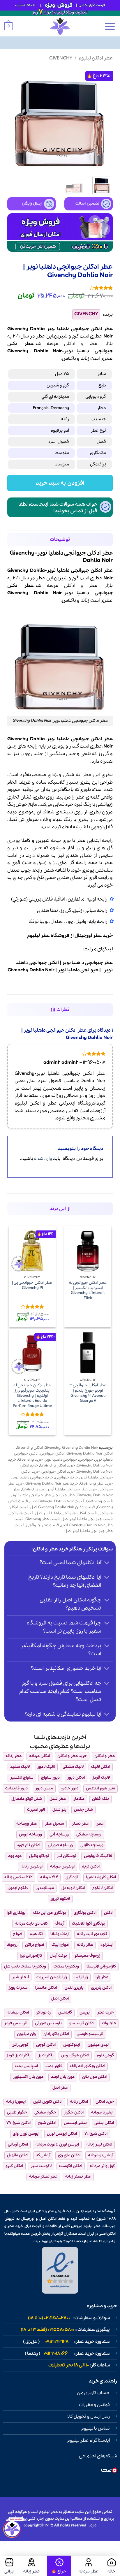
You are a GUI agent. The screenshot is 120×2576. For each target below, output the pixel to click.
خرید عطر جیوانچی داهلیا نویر (72, 1489)
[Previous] (103, 119)
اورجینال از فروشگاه (71, 936)
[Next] (13, 119)
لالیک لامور (46, 1767)
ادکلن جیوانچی (52, 1454)
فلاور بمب (54, 2066)
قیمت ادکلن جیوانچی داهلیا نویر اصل (66, 1513)
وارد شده (43, 1159)
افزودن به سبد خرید (60, 483)
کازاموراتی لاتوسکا (101, 1966)
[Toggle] (107, 1563)
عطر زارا (102, 1977)
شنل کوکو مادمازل (27, 1799)
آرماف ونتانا (60, 1934)
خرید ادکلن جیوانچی (58, 1472)
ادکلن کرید (91, 1866)
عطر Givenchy (34, 1489)
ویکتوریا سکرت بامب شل (25, 1966)
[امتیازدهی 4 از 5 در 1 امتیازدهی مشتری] (60, 288)
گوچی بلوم (105, 2055)
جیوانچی (104, 351)
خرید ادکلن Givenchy (57, 1465)
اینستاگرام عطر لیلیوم (89, 2440)
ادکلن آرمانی (18, 2145)
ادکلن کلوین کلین (48, 2102)
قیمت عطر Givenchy (43, 1519)
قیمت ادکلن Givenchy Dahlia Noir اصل (63, 1507)
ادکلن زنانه (79, 2102)
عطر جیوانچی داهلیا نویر (87, 963)
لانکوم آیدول (18, 1888)
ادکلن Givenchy (30, 1448)
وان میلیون (26, 2034)
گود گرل (72, 1877)
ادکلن (70, 344)
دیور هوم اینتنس (100, 1788)
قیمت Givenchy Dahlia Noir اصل (57, 1501)
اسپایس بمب (26, 2066)
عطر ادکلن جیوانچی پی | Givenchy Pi (32, 1285)
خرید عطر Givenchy (96, 1484)
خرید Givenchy (30, 1460)
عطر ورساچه (27, 1824)
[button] (110, 26)
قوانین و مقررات (94, 2405)
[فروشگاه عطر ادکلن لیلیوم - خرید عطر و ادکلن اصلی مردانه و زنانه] (60, 26)
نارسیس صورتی (48, 2023)
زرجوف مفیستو (87, 1956)
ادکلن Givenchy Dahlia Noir (90, 1454)
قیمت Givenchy (99, 1501)
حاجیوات (109, 2023)
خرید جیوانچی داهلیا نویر (32, 1477)
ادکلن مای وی (69, 2155)
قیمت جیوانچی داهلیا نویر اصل (87, 1519)
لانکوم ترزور (60, 1899)
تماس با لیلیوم (96, 2429)
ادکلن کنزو (14, 2166)
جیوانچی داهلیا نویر (78, 970)
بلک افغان (100, 1799)
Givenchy (61, 58)
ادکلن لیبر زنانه (99, 2145)
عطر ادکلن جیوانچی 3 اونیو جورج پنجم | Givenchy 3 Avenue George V (88, 1393)
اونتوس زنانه (32, 1866)
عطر (93, 344)
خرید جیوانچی (67, 1477)
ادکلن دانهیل (18, 2155)
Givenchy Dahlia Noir (31, 970)
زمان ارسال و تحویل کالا (89, 2417)
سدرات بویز (18, 1988)
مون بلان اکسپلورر (28, 2077)
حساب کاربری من (93, 2393)
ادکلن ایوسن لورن (62, 2134)
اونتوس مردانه (62, 1866)
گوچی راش (20, 2045)
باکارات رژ (46, 2055)
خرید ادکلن (105, 2102)
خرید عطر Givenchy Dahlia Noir (52, 1484)
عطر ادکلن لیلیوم (96, 58)
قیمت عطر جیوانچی (43, 1525)
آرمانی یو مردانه (101, 2155)
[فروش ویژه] (59, 2566)
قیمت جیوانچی (21, 1513)
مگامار (79, 1799)
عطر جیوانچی (64, 1495)
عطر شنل (58, 1799)
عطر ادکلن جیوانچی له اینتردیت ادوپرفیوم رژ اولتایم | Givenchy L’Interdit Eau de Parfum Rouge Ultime (32, 1396)
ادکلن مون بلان (95, 2077)
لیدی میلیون (98, 2045)
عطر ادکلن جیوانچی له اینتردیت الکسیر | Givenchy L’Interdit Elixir (88, 1291)
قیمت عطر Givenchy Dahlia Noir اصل (63, 1522)
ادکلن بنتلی (104, 2123)
